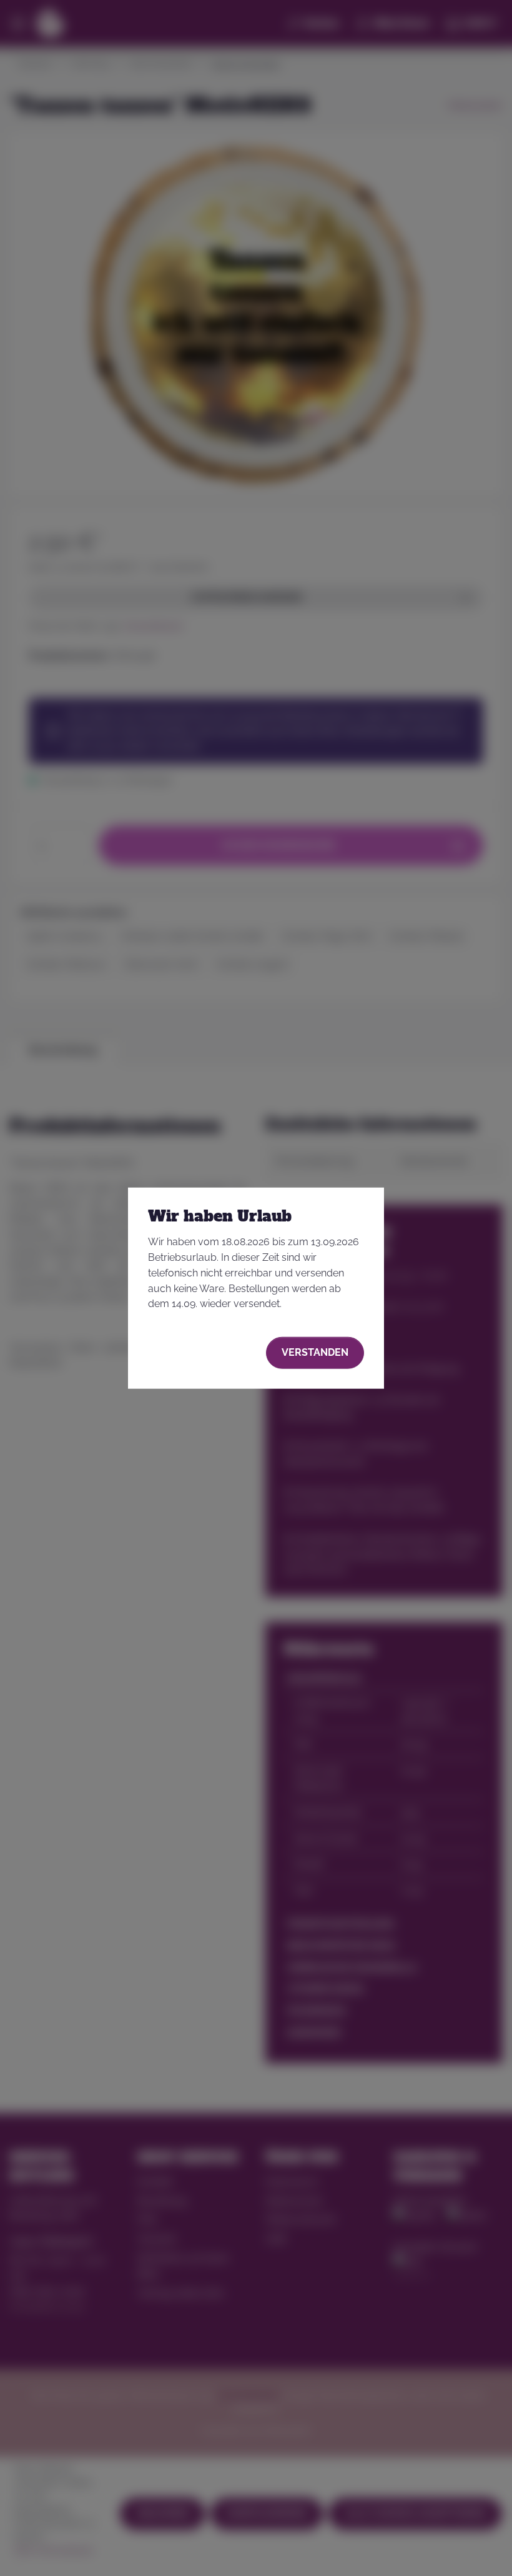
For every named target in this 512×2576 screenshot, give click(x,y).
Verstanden (315, 1352)
